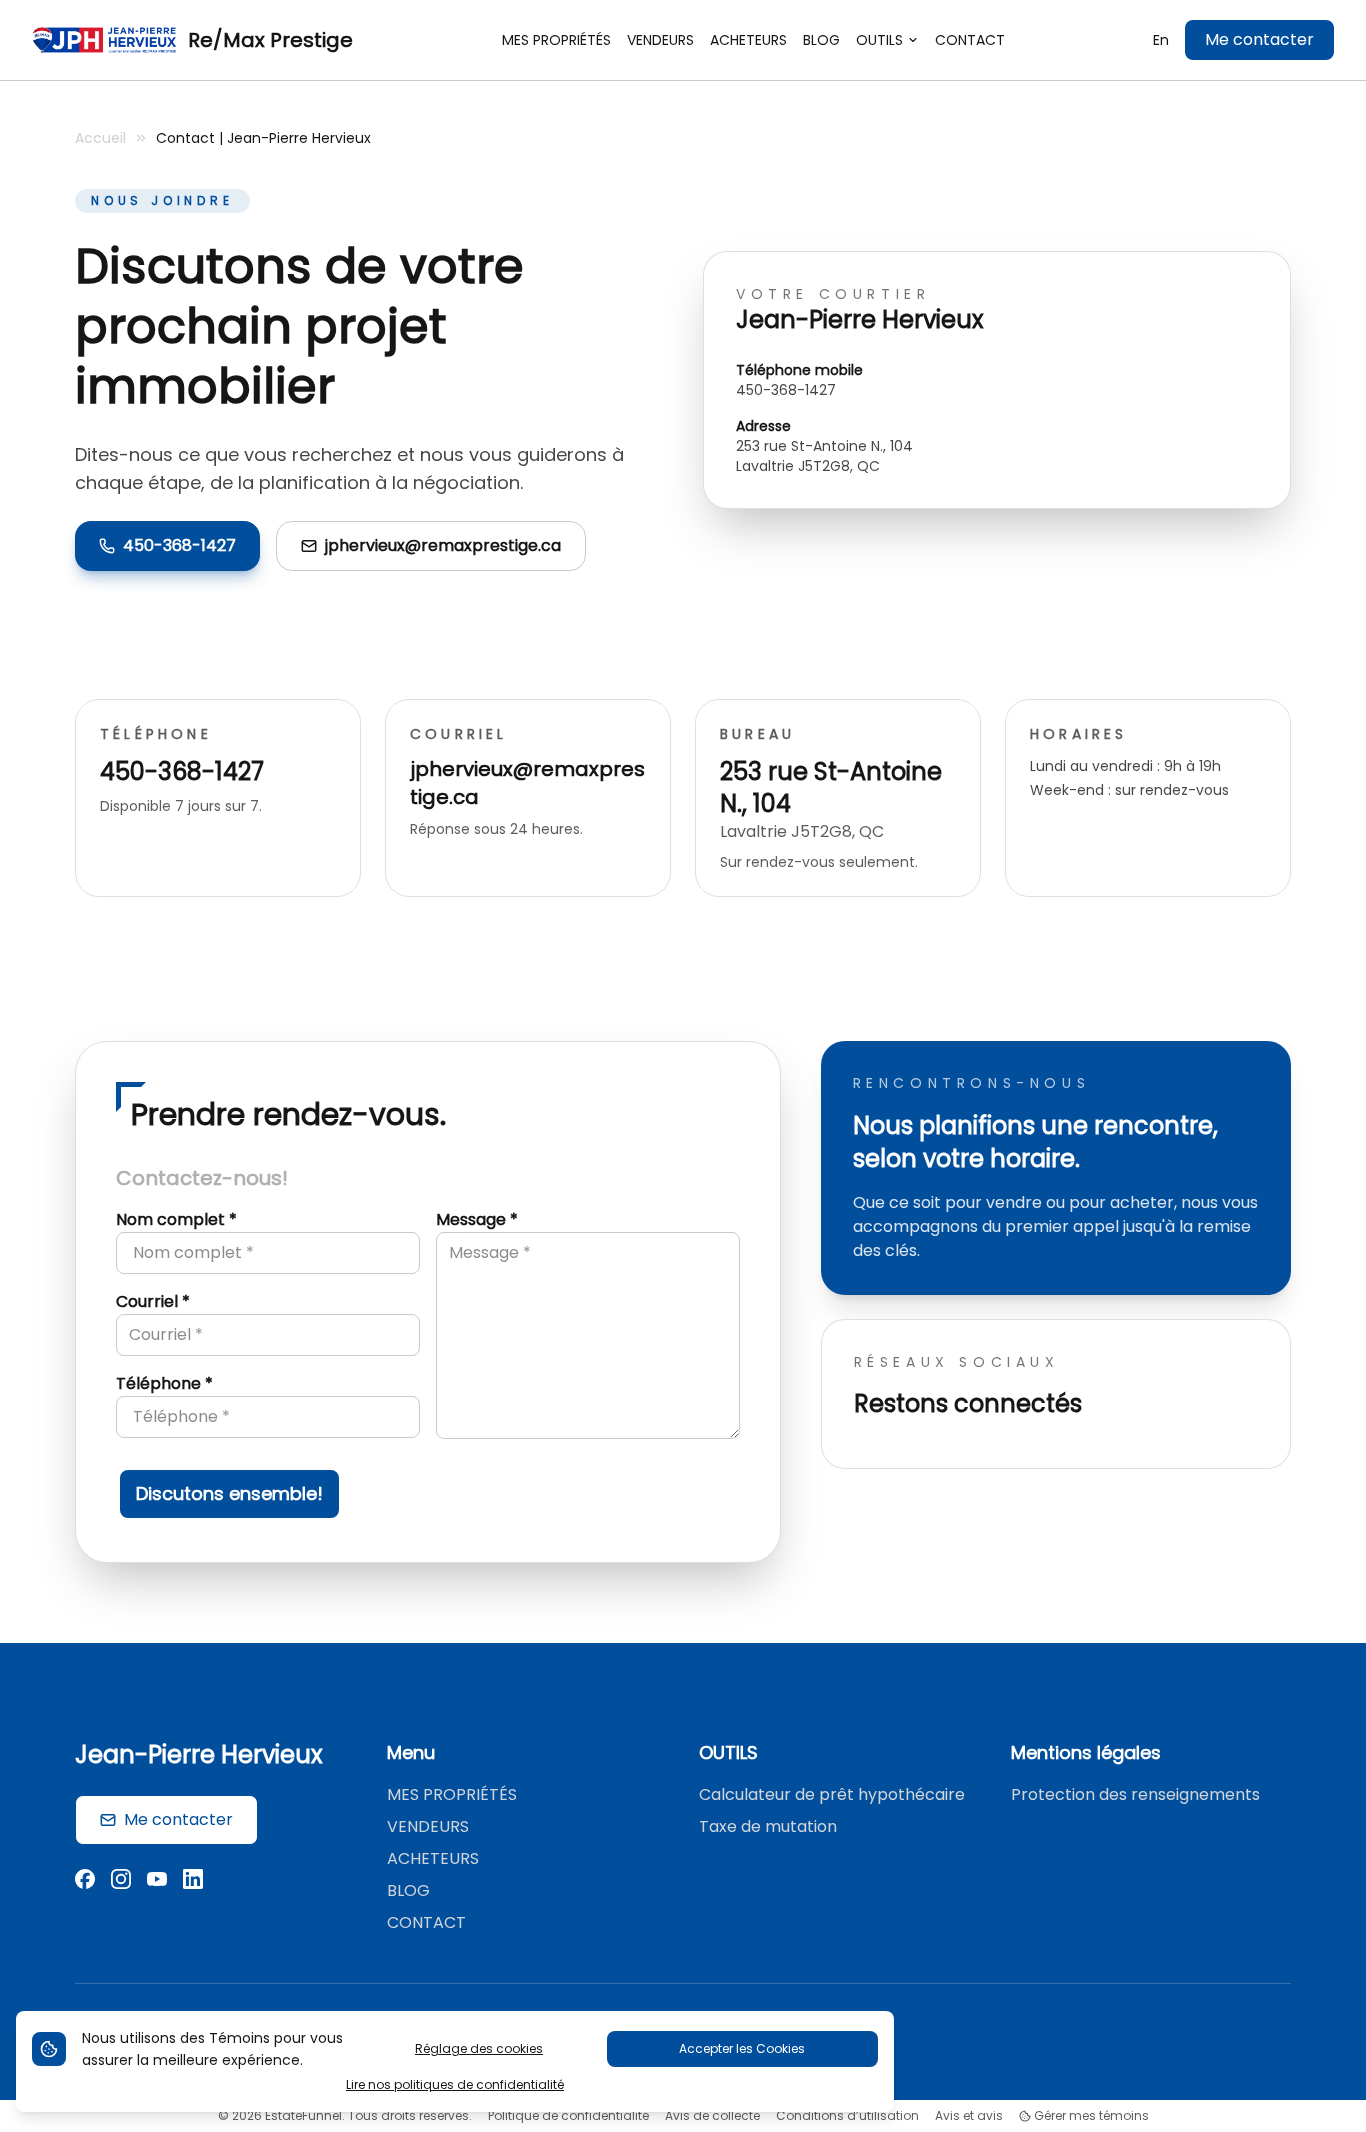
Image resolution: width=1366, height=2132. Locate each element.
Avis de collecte (712, 2116)
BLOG (408, 1890)
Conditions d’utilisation (847, 2116)
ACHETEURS (433, 1858)
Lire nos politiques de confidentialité (455, 2085)
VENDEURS (428, 1826)
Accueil (100, 138)
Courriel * (153, 1301)
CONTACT (426, 1922)
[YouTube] (157, 1881)
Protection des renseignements (1135, 1794)
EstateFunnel (303, 2115)
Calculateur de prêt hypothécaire (832, 1794)
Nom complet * (176, 1219)
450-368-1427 (179, 545)
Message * (477, 1219)
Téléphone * (164, 1383)
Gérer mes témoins (1090, 2116)
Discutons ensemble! (229, 1493)
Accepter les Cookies (742, 2048)
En (1161, 40)
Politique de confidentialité (568, 2116)
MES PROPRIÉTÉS (452, 1794)
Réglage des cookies (479, 2048)
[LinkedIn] (193, 1881)
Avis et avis (969, 2116)
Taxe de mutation (768, 1826)
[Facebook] (85, 1881)
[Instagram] (121, 1881)
